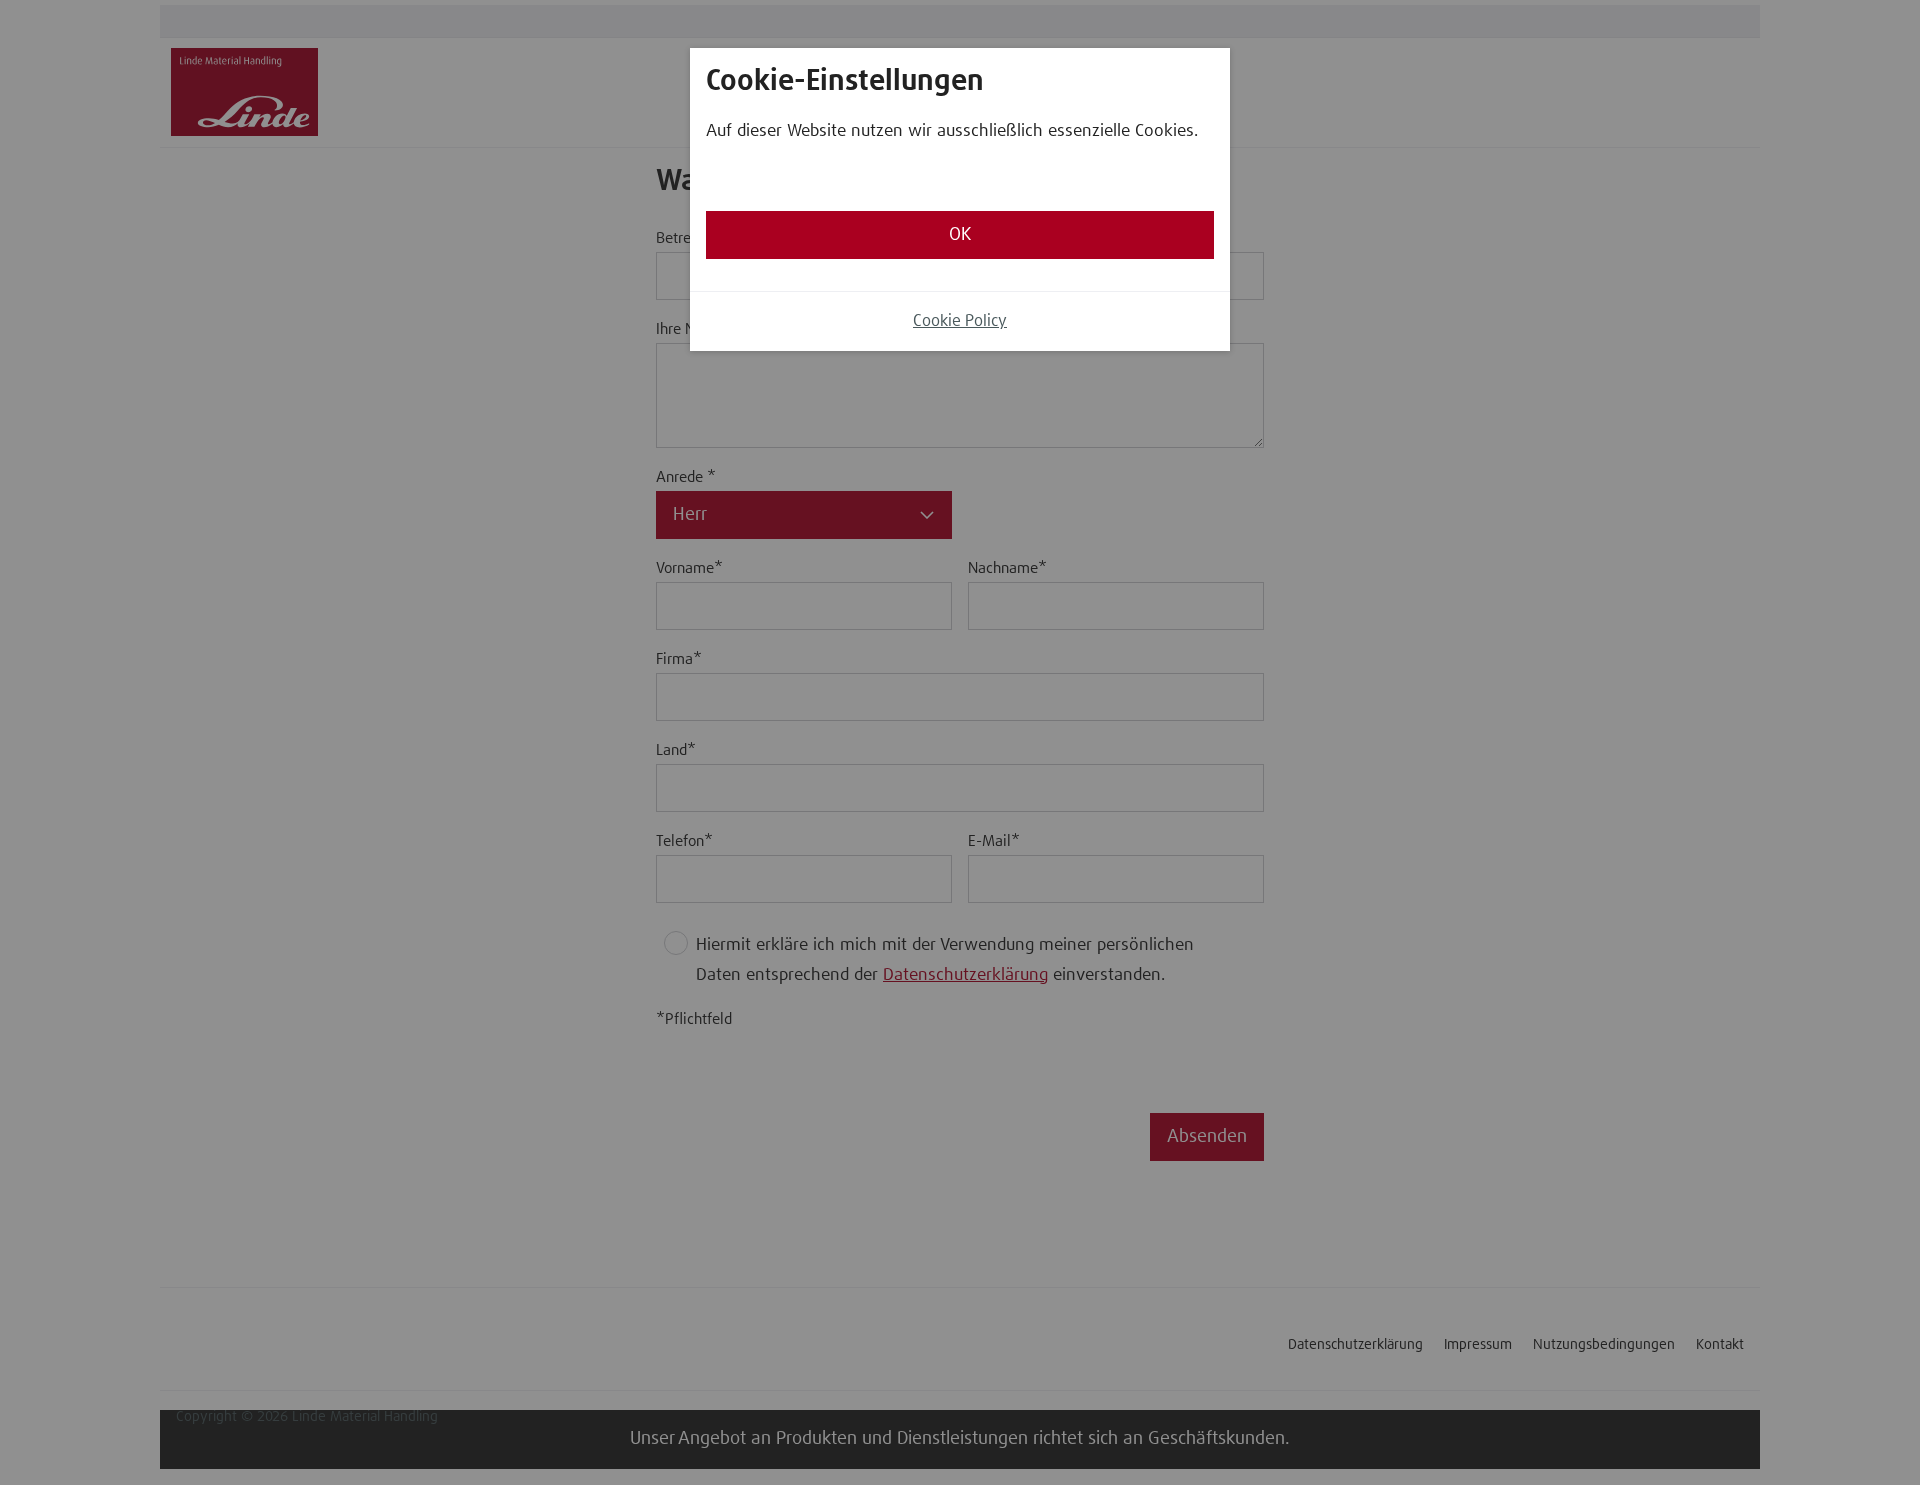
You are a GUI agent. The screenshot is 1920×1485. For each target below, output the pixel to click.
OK (960, 235)
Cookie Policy (960, 321)
